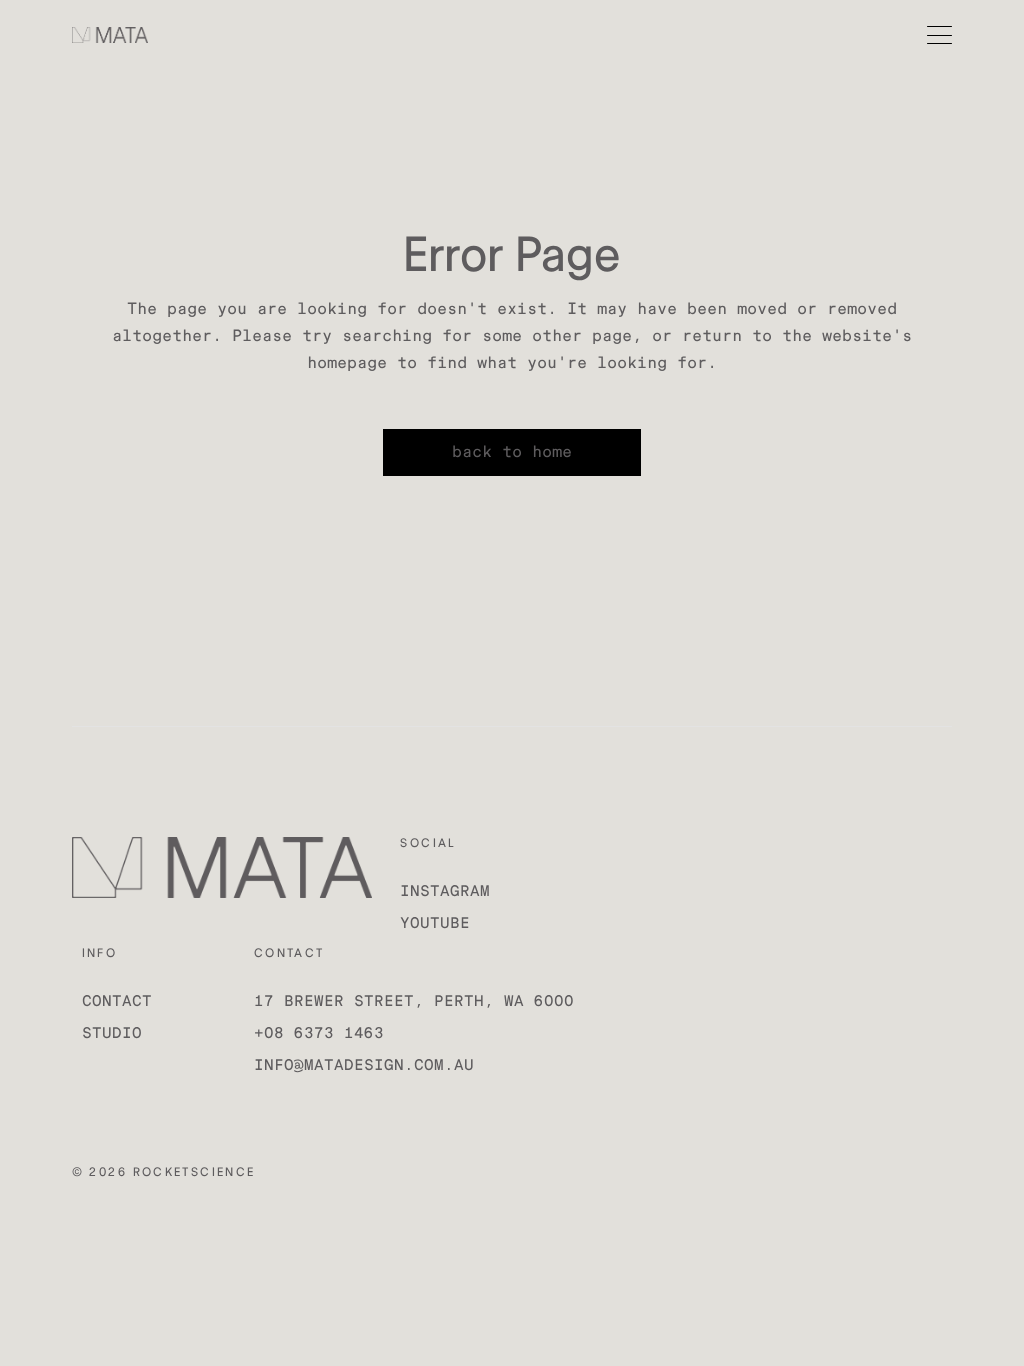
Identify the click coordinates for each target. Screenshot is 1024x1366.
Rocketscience (194, 1172)
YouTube (435, 923)
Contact (117, 1001)
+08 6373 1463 (319, 1033)
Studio (112, 1033)
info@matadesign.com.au (364, 1065)
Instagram (445, 891)
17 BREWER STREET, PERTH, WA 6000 (414, 1001)
